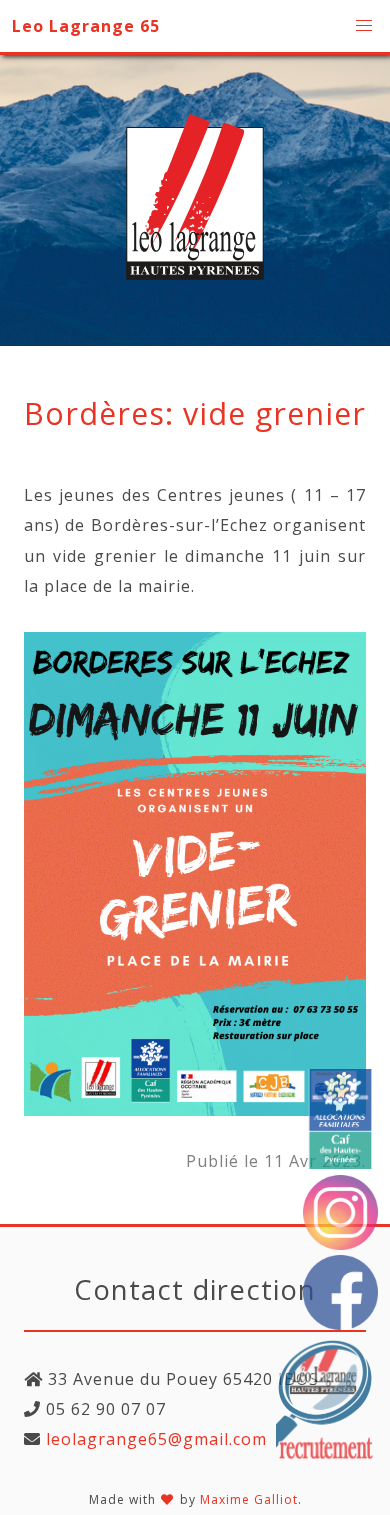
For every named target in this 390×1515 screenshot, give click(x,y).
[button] (364, 26)
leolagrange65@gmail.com (154, 1439)
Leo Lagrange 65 (86, 26)
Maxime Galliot (249, 1499)
